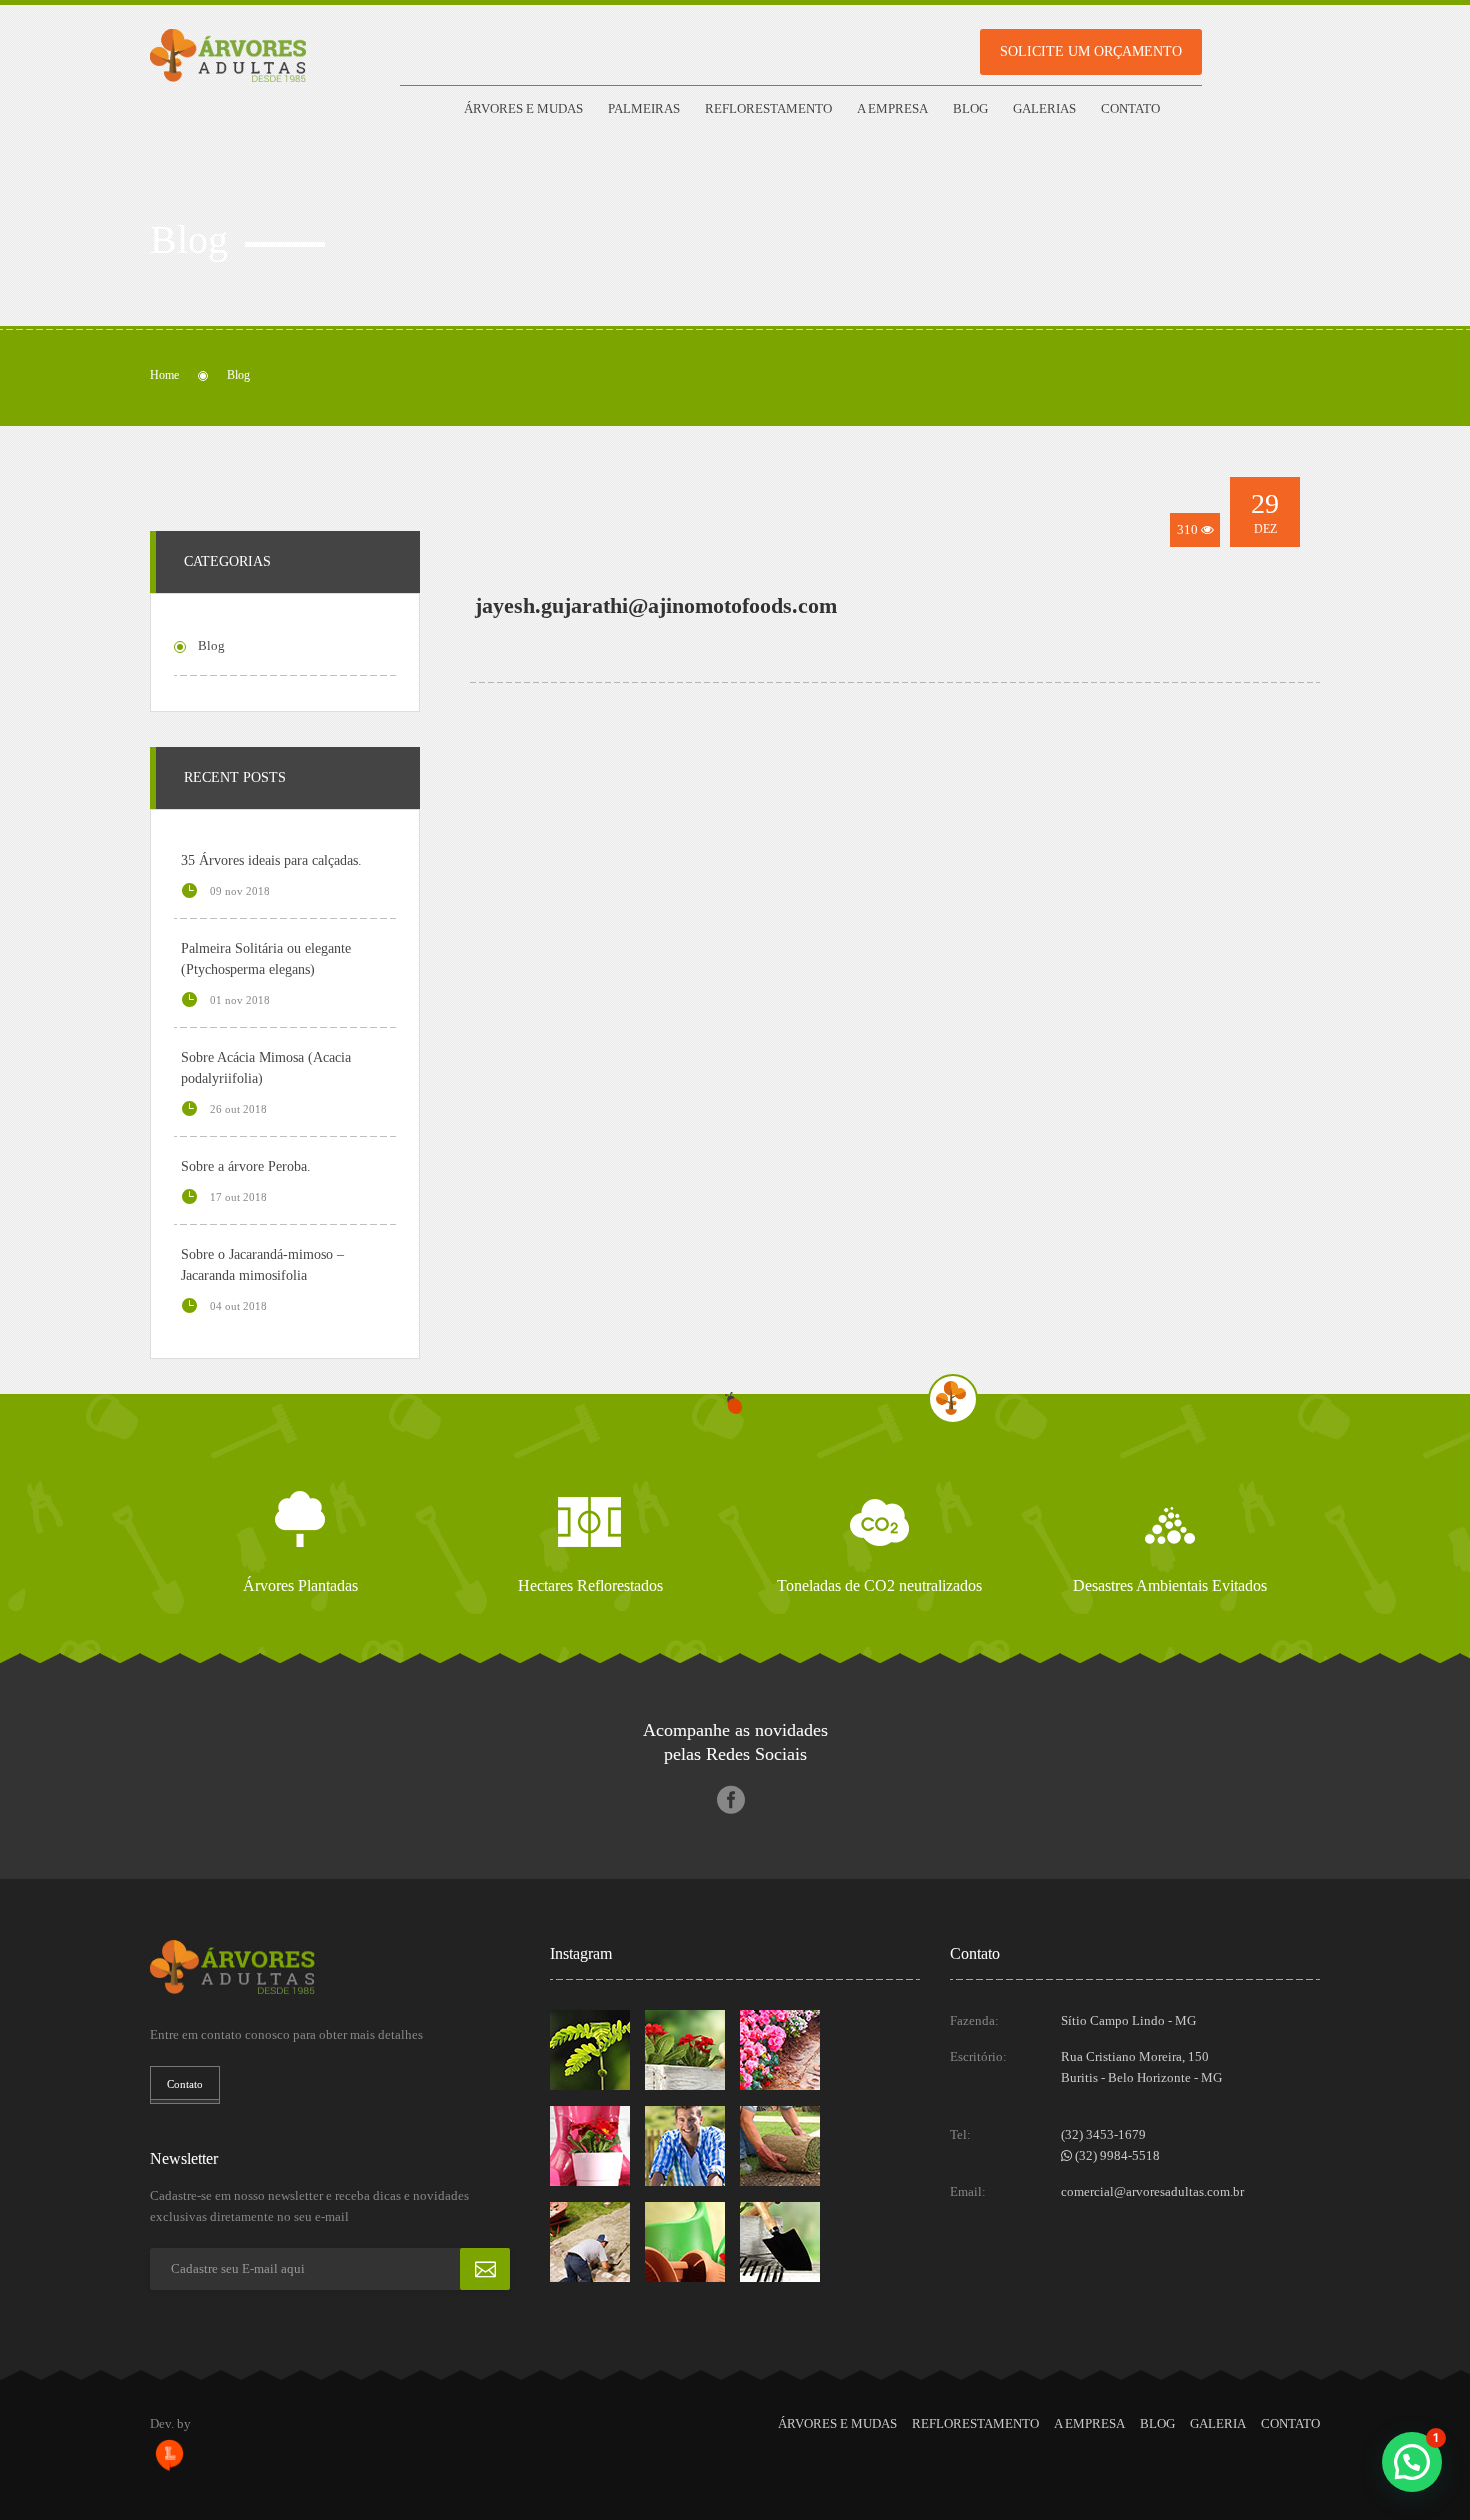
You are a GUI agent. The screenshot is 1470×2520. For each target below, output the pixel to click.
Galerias (1044, 108)
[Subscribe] (485, 2269)
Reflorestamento (768, 108)
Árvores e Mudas (523, 108)
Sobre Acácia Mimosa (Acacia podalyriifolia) (266, 1068)
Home (164, 375)
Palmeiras (644, 108)
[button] (1412, 2462)
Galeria (1218, 2423)
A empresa (892, 108)
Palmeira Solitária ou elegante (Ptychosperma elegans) (266, 959)
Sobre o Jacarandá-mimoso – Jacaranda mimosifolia (262, 1265)
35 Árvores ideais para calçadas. (271, 860)
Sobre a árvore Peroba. (246, 1166)
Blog (970, 108)
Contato (1130, 108)
